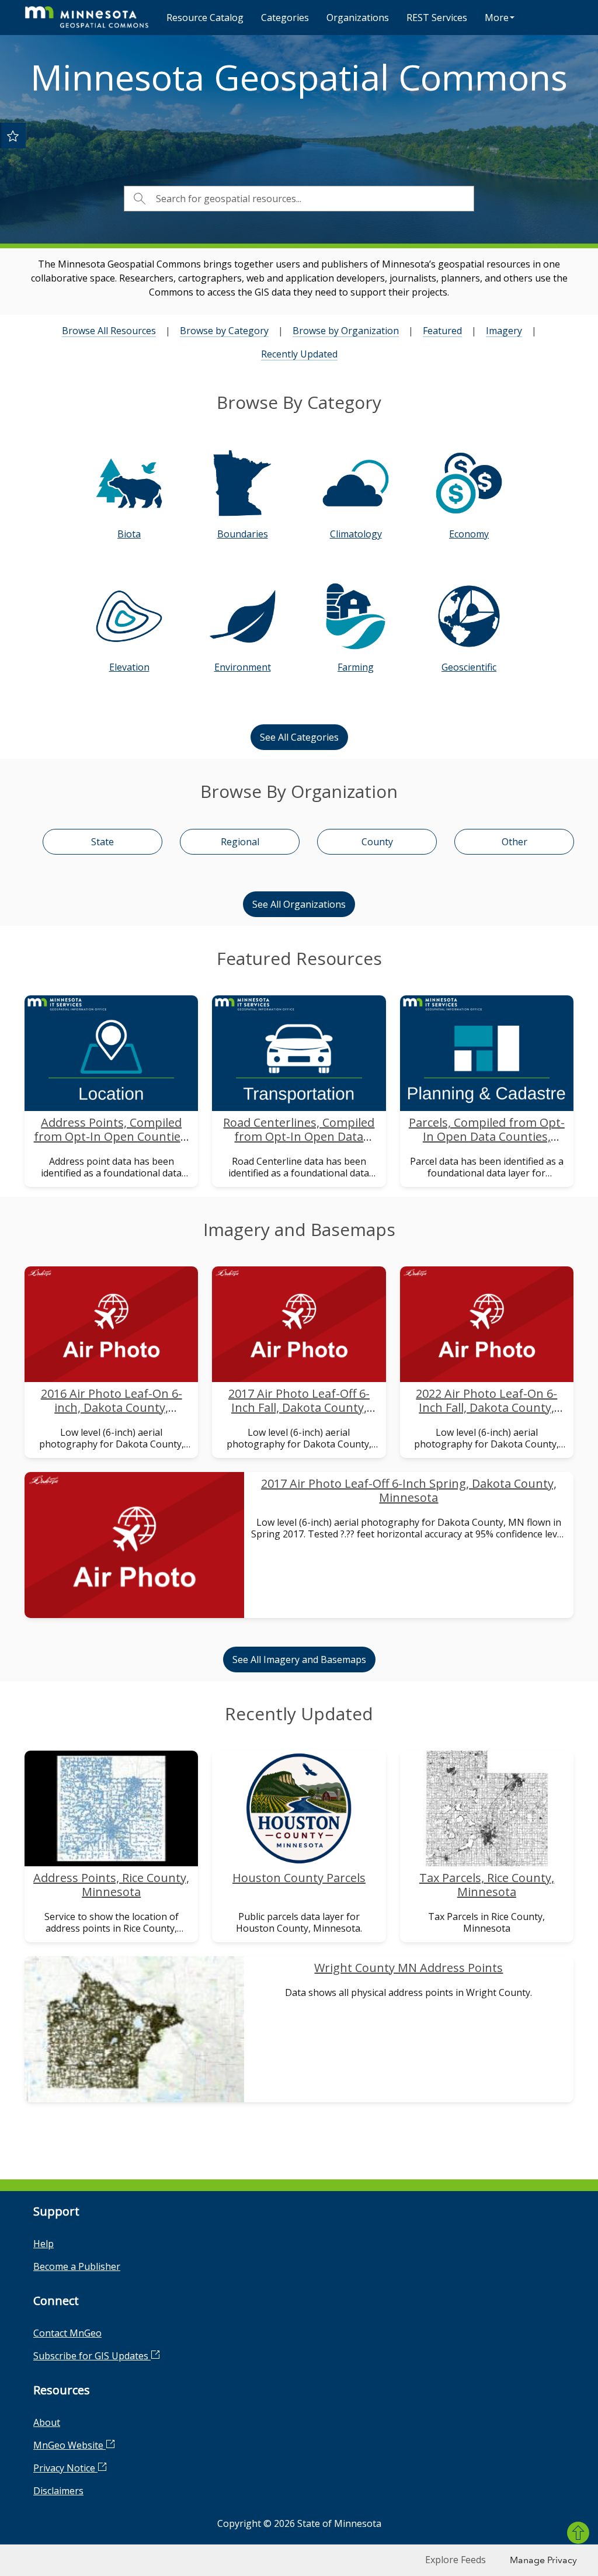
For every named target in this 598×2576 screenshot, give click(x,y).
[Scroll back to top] (578, 2533)
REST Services (437, 18)
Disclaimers (58, 2491)
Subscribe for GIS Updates (92, 2356)
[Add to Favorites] (13, 136)
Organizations (358, 18)
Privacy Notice (65, 2468)
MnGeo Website (69, 2445)
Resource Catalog (205, 18)
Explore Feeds (456, 2560)
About (47, 2422)
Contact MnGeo (67, 2333)
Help (44, 2244)
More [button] (497, 18)
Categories (285, 18)
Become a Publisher (77, 2266)
